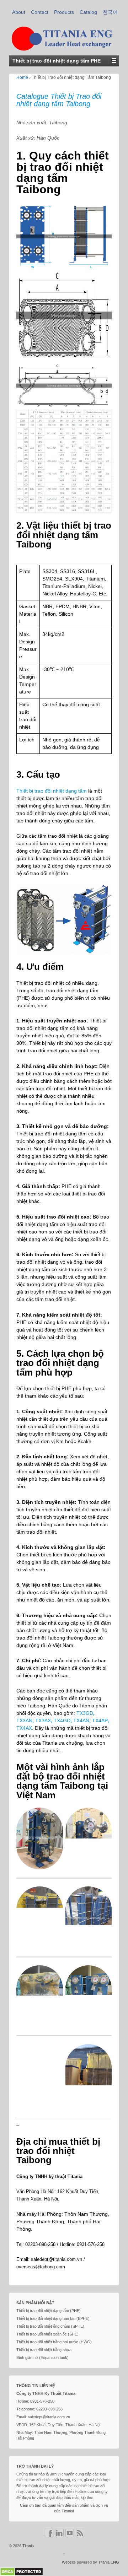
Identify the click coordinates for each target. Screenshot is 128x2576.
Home (22, 77)
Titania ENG (109, 2562)
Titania (28, 2546)
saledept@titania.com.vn (57, 2259)
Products (64, 12)
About (19, 12)
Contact (40, 12)
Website (69, 2562)
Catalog (88, 12)
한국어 (110, 12)
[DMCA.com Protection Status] (22, 2571)
